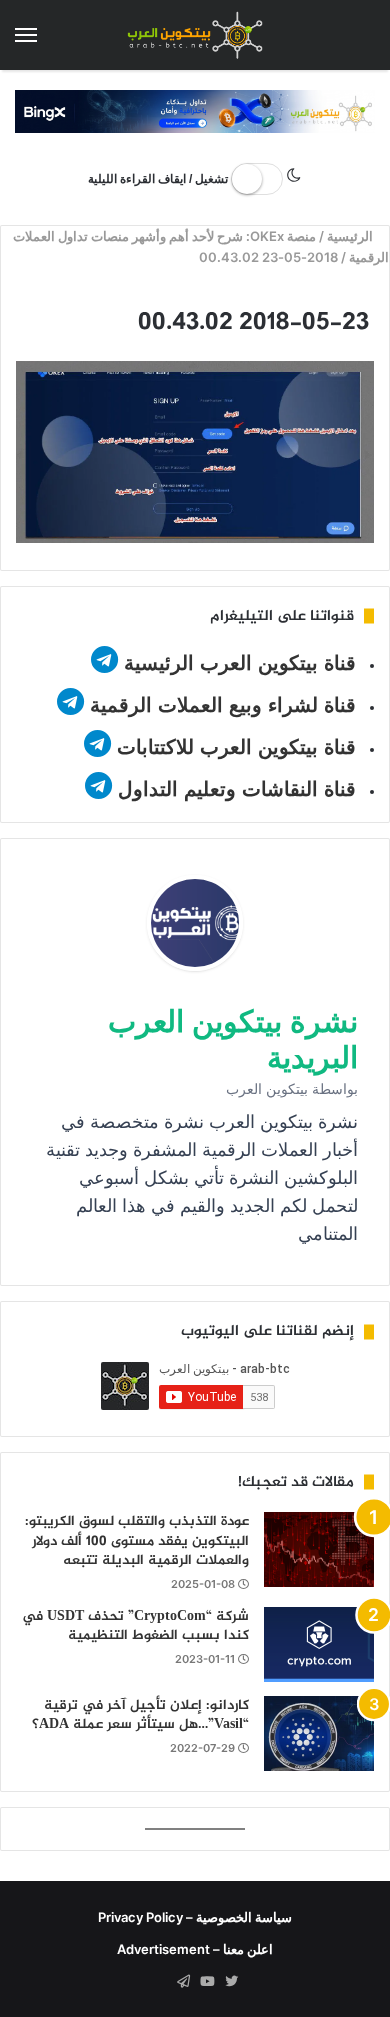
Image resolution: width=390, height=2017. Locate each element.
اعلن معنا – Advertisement (195, 1949)
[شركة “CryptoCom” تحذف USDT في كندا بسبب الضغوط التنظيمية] (319, 1644)
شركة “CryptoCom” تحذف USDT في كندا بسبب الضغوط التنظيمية (135, 1626)
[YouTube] (207, 1982)
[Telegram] (183, 1982)
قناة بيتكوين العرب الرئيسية (240, 663)
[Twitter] (231, 1982)
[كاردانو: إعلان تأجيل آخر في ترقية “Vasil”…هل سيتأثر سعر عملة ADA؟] (319, 1733)
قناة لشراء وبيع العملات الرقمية (223, 705)
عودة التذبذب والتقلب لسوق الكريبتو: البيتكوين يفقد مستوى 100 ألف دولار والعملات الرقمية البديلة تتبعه (137, 1541)
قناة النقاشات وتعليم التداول (237, 789)
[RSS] (159, 1982)
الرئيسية (352, 236)
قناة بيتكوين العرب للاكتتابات (233, 747)
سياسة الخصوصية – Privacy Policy (195, 1917)
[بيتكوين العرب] (195, 35)
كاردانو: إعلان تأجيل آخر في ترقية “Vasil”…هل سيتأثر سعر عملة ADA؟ (140, 1715)
